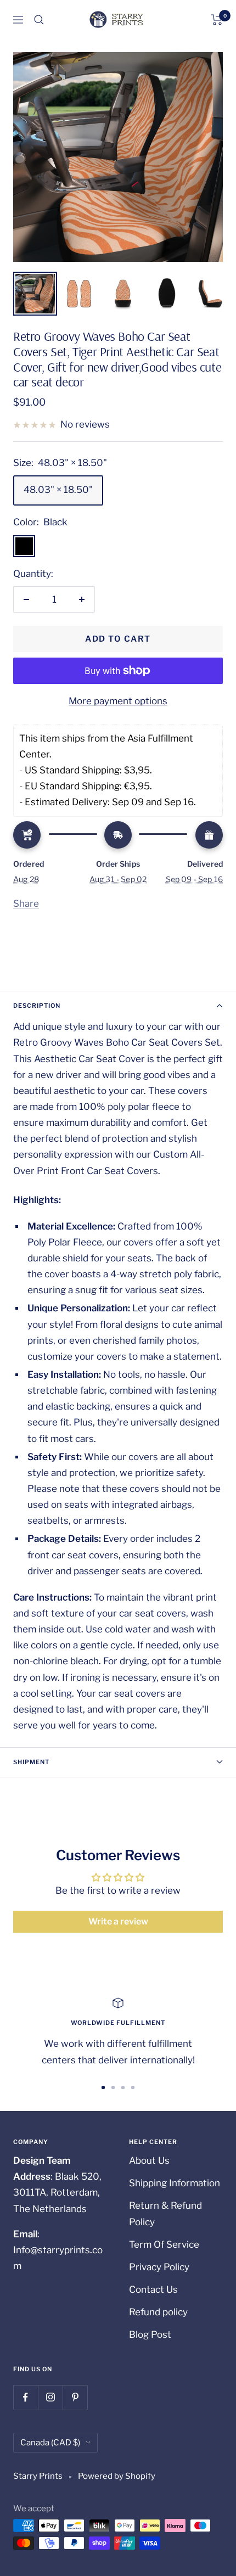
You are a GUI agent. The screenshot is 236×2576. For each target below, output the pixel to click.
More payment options (118, 701)
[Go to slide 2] (113, 2087)
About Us (149, 2160)
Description (37, 1006)
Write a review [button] (118, 1921)
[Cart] (217, 20)
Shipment (31, 1762)
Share (26, 903)
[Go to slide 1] (103, 2087)
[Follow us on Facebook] (26, 2397)
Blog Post (150, 2334)
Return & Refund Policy (165, 2213)
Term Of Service (164, 2244)
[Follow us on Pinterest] (75, 2397)
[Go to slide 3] (123, 2087)
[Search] (39, 20)
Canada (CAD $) (50, 2443)
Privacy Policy (159, 2267)
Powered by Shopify (117, 2476)
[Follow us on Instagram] (50, 2397)
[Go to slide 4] (133, 2087)
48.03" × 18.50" (58, 490)
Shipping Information (175, 2183)
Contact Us (153, 2289)
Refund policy (158, 2312)
